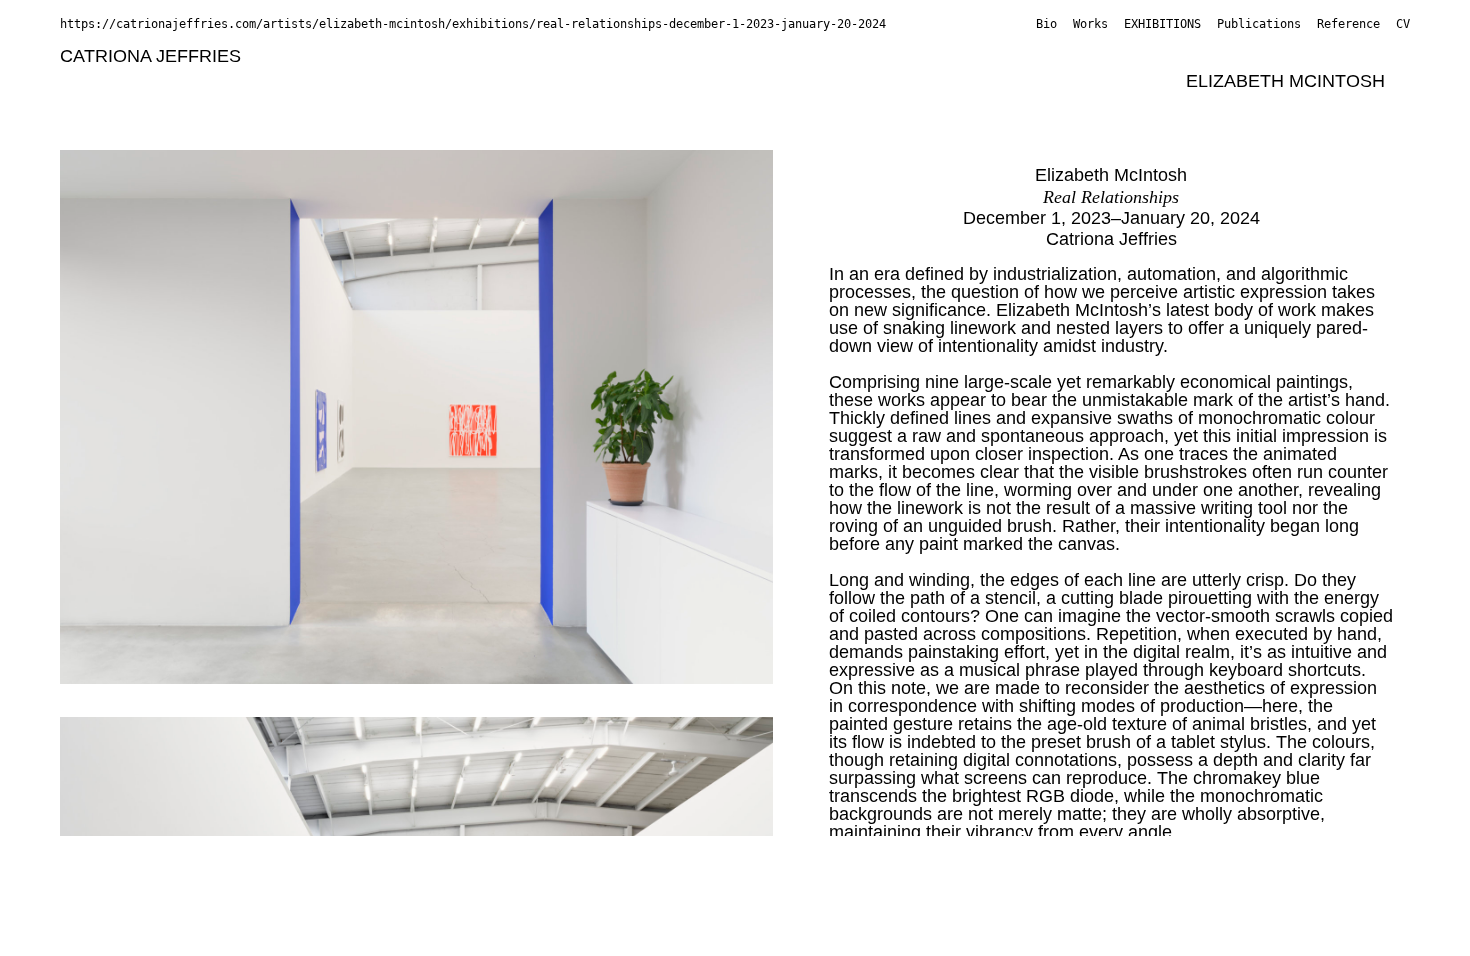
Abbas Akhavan (319, 56)
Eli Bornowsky (734, 56)
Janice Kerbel (403, 81)
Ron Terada (656, 106)
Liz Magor (1130, 81)
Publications (1259, 24)
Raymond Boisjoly (590, 56)
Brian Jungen (280, 81)
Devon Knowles (536, 81)
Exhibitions (1162, 24)
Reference (1348, 24)
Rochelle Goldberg (1315, 56)
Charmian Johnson (135, 81)
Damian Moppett (126, 106)
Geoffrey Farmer (1159, 56)
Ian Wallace (975, 106)
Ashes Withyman (1105, 106)
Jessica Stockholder (514, 106)
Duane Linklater (678, 81)
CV (1403, 24)
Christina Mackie (1008, 81)
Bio (1046, 24)
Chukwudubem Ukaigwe (816, 106)
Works (1090, 24)
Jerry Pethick (260, 106)
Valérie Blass (450, 56)
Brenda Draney (1016, 56)
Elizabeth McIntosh (1285, 81)
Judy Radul (373, 106)
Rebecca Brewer (873, 56)
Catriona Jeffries (150, 56)
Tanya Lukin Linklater (841, 81)
